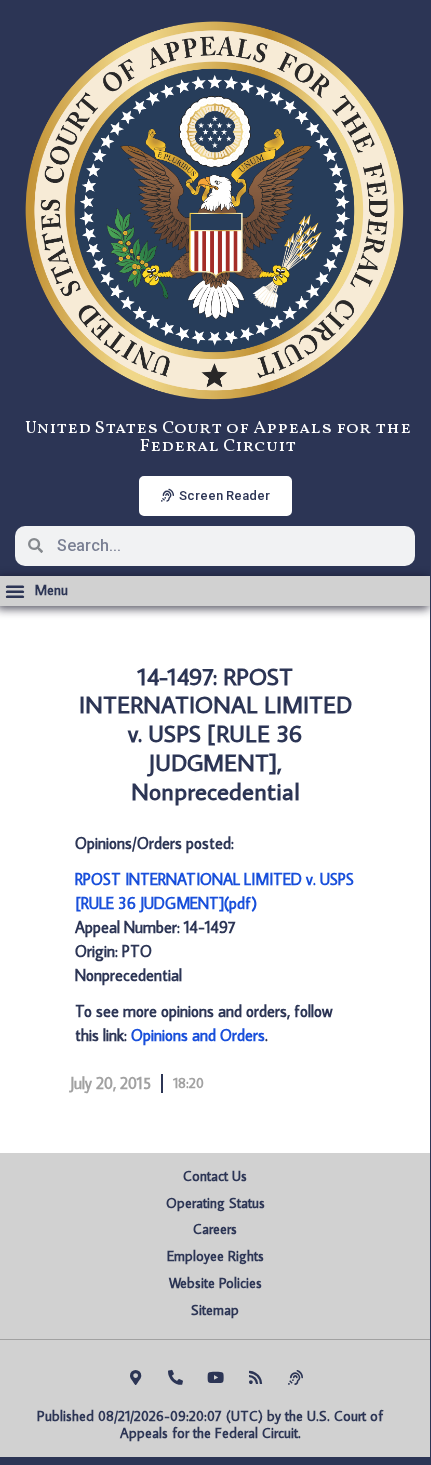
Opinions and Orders (198, 1035)
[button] (36, 591)
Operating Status (215, 1203)
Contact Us (215, 1176)
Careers (215, 1229)
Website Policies (215, 1283)
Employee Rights (215, 1256)
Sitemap (215, 1310)
